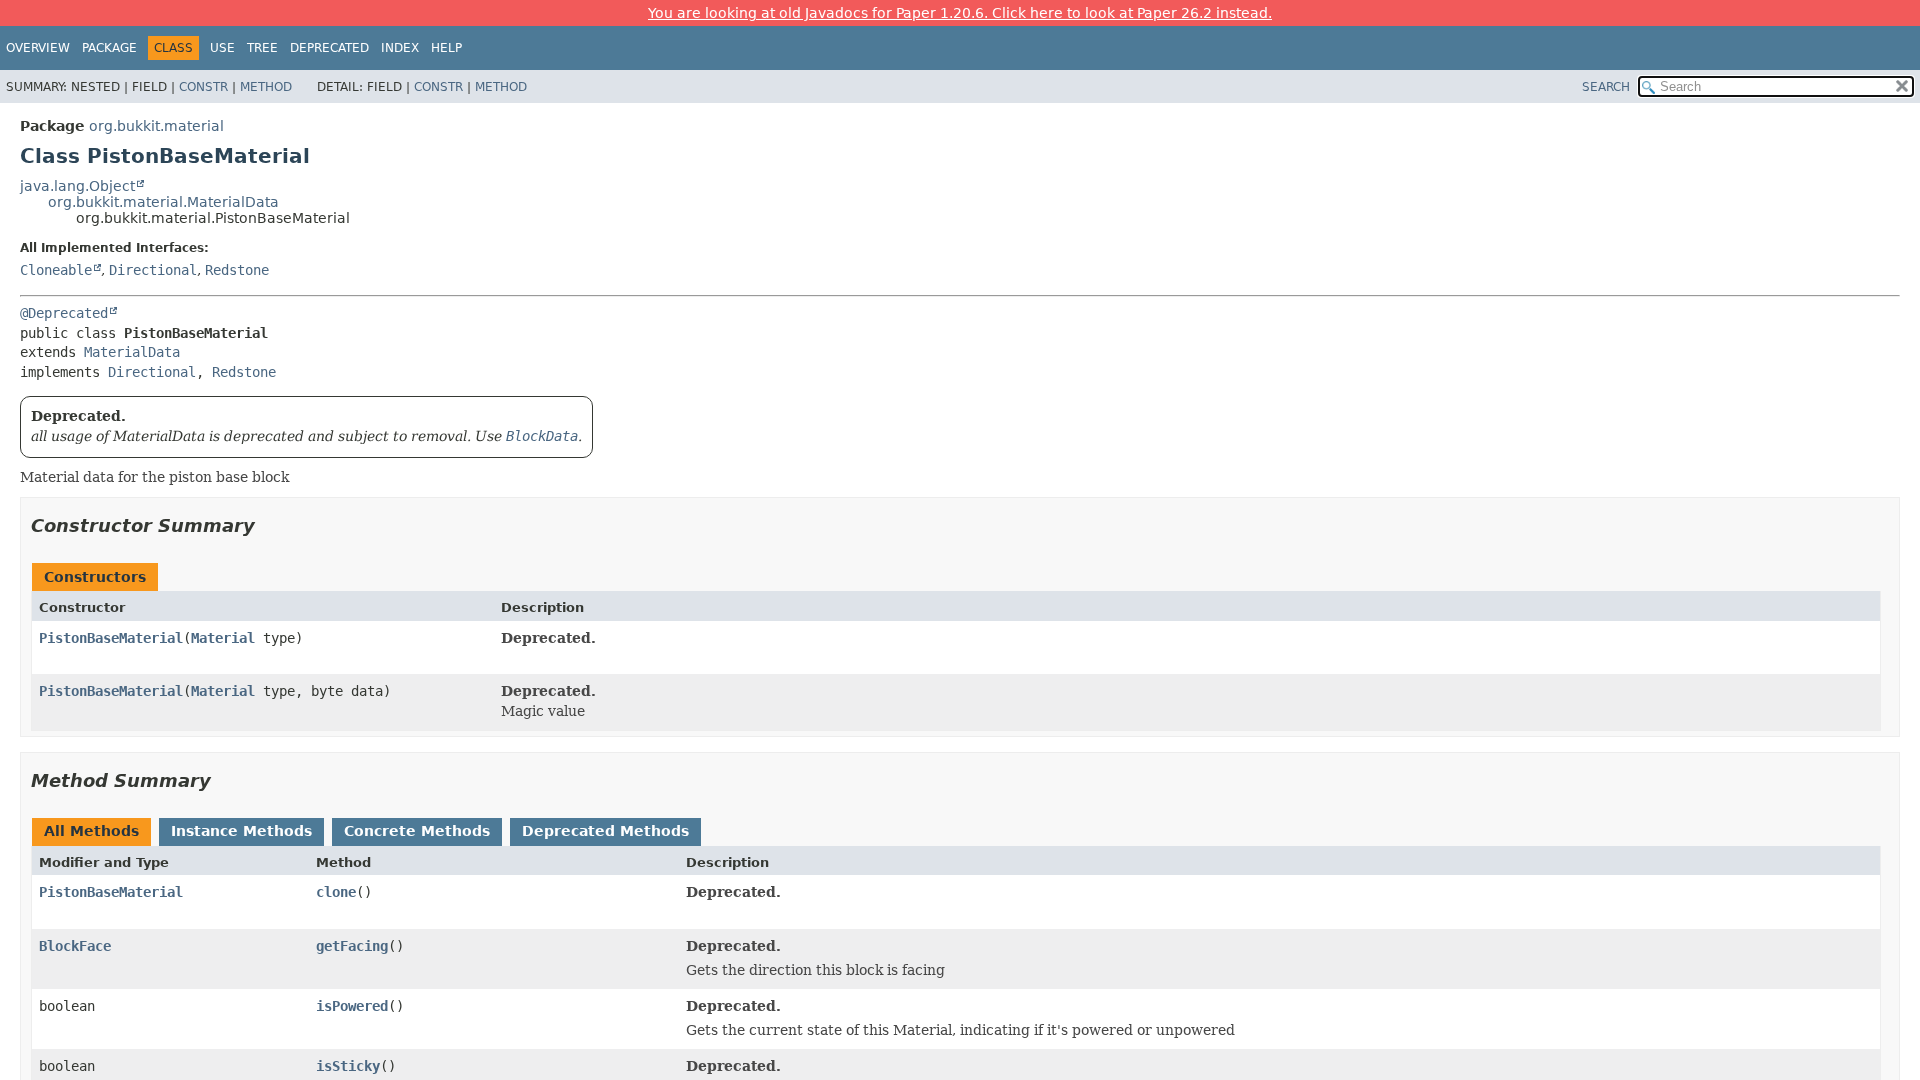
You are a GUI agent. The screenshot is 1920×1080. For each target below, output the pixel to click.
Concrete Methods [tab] (417, 831)
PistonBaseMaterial (111, 638)
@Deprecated (64, 313)
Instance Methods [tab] (241, 831)
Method (266, 87)
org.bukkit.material (156, 126)
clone (336, 892)
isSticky (348, 1066)
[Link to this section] (269, 525)
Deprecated (329, 48)
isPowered (352, 1006)
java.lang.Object (77, 186)
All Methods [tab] (91, 831)
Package (109, 48)
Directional (153, 270)
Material (223, 638)
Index (400, 48)
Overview (38, 48)
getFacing (352, 946)
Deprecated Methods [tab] (605, 831)
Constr (203, 87)
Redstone (237, 270)
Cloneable (56, 270)
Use (222, 48)
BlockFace (75, 946)
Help (446, 48)
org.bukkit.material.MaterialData (163, 202)
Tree (262, 48)
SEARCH (1606, 87)
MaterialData (132, 352)
